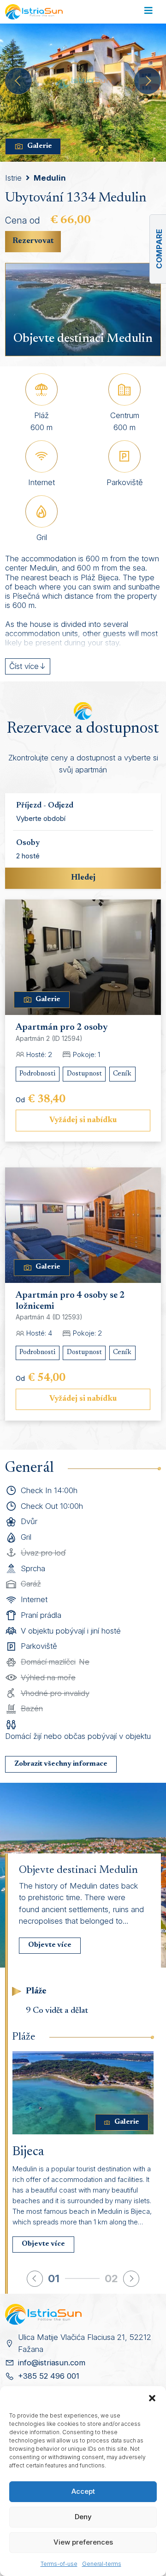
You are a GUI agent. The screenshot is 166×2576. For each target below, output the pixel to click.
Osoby (28, 843)
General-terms (102, 2564)
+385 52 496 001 (49, 2376)
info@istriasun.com (52, 2363)
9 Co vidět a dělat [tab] (57, 2011)
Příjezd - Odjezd (45, 806)
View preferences (83, 2542)
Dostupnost (84, 1074)
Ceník (122, 1074)
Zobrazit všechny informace (61, 1764)
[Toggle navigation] (148, 12)
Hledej (83, 878)
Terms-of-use (59, 2564)
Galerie (40, 146)
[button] (152, 2398)
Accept (83, 2491)
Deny (83, 2517)
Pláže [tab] (36, 1991)
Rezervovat (33, 241)
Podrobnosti (37, 1074)
